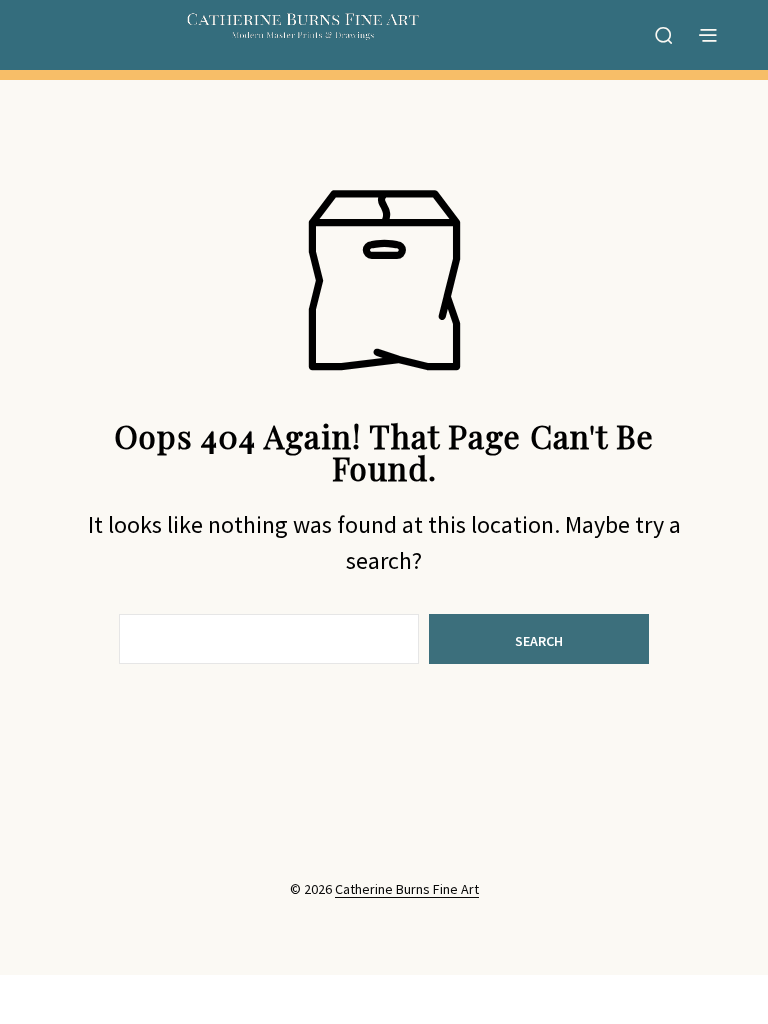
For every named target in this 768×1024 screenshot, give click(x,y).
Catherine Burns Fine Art (407, 890)
